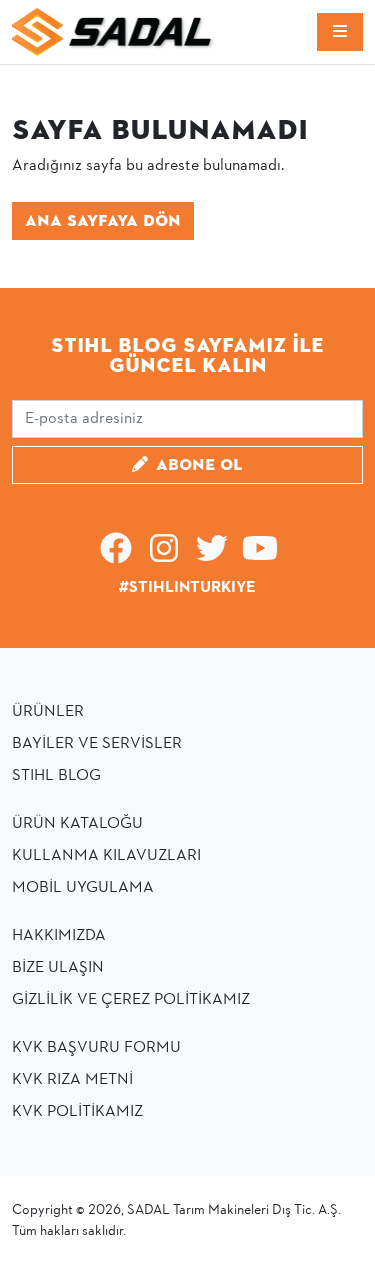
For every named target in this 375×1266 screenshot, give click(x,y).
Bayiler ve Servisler (97, 744)
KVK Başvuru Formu (96, 1048)
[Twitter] (212, 556)
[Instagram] (164, 556)
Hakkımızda (59, 936)
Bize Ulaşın (58, 968)
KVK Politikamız (77, 1112)
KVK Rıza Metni (72, 1080)
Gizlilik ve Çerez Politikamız (131, 1000)
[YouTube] (260, 556)
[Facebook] (116, 556)
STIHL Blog (56, 776)
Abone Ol (199, 465)
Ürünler (48, 712)
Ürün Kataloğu (77, 824)
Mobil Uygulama (83, 888)
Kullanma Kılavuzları (106, 856)
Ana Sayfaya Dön (103, 221)
